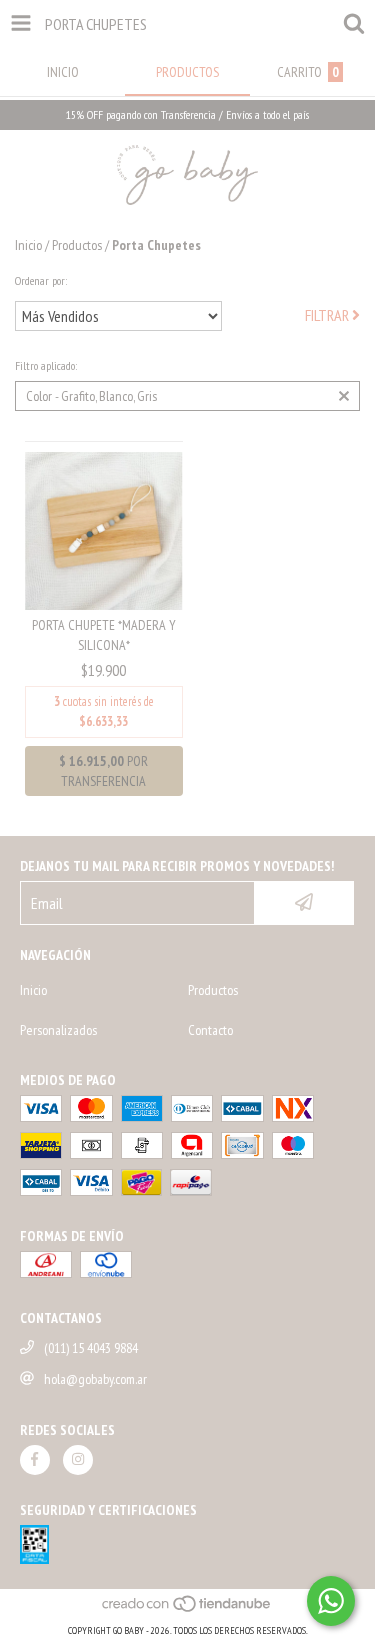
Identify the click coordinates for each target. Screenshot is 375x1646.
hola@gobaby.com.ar (95, 1379)
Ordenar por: (41, 280)
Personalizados (58, 1030)
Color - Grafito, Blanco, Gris (91, 396)
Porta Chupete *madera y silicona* (104, 635)
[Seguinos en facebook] (35, 1460)
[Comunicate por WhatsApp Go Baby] (331, 1601)
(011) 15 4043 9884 (91, 1348)
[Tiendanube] (187, 1610)
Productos (77, 245)
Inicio (28, 245)
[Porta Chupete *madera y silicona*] (104, 529)
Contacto (210, 1030)
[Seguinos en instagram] (78, 1460)
